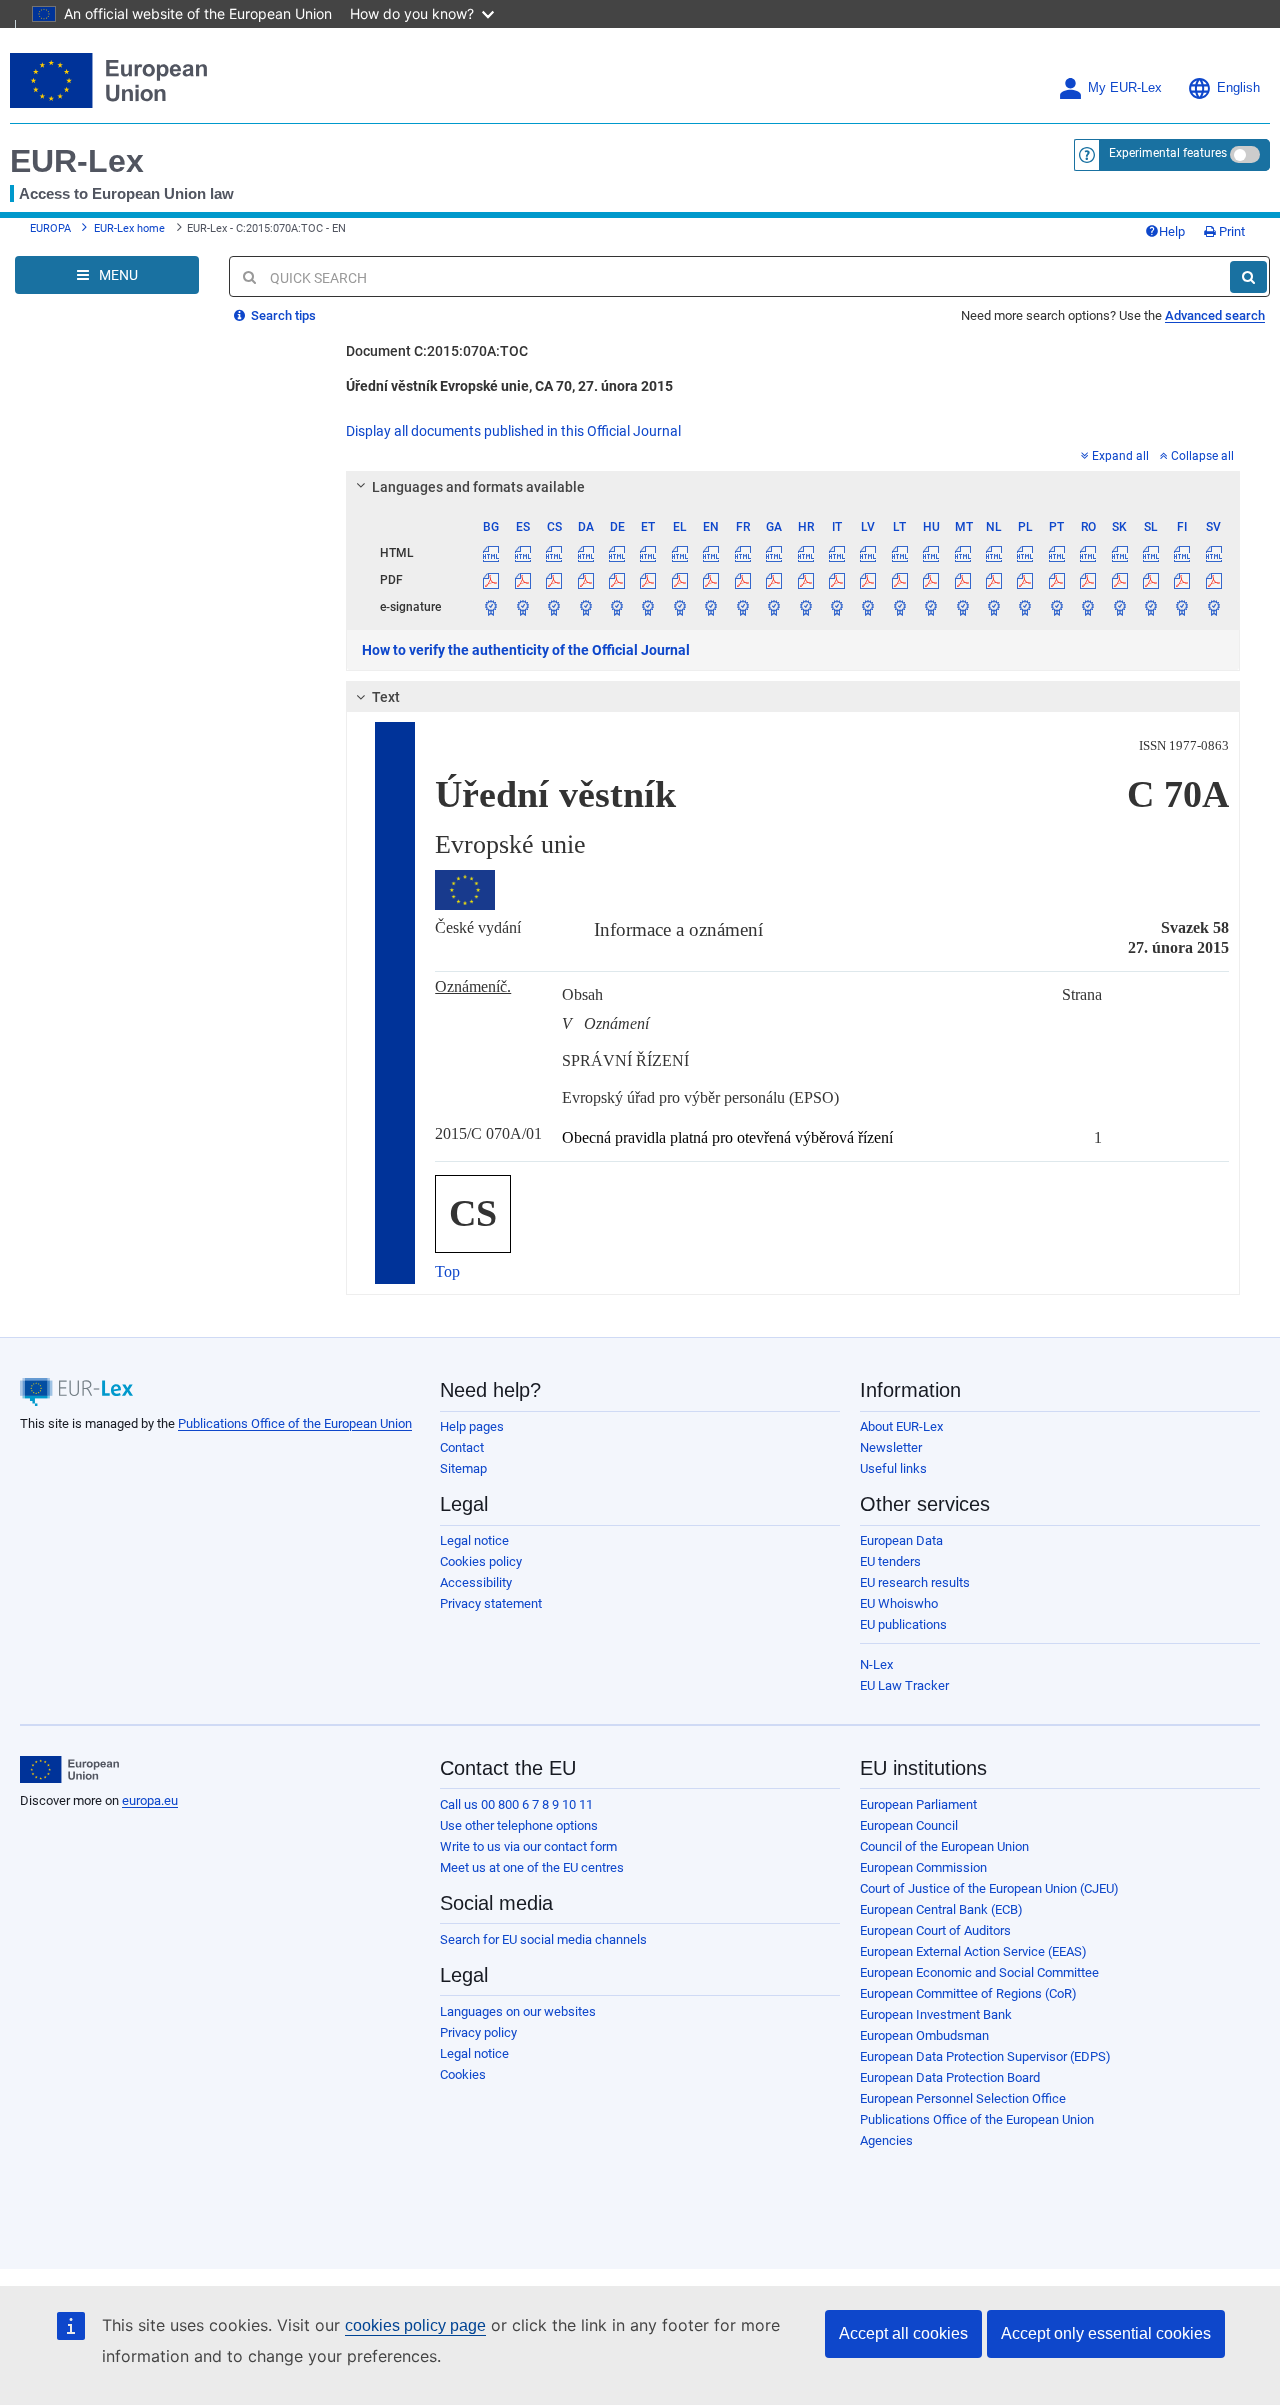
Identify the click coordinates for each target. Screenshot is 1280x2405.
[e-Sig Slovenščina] (1151, 607)
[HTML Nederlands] (994, 553)
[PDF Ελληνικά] (680, 580)
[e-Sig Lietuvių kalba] (900, 607)
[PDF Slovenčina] (1119, 580)
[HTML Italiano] (837, 553)
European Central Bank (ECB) (941, 1909)
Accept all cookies (903, 2333)
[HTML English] (711, 553)
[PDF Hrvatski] (805, 580)
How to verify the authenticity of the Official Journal (526, 650)
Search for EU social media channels (543, 1939)
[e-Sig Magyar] (931, 607)
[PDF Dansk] (585, 580)
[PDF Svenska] (1214, 580)
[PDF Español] (523, 580)
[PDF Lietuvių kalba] (900, 580)
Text (386, 697)
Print (1230, 231)
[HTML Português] (1057, 553)
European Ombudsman (924, 2035)
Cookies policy (481, 1561)
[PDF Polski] (1025, 580)
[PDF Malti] (962, 580)
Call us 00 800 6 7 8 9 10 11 (516, 1804)
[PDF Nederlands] (994, 580)
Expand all (1120, 456)
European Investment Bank (936, 2014)
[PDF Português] (1057, 580)
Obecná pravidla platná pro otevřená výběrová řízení (727, 1137)
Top (447, 1271)
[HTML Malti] (962, 553)
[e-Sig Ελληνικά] (680, 607)
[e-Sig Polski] (1025, 607)
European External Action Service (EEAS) (973, 1951)
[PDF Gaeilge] (774, 580)
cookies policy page (415, 2325)
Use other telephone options (519, 1825)
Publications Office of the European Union (295, 1423)
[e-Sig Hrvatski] (805, 607)
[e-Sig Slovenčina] (1119, 607)
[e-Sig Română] (1088, 607)
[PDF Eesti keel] (648, 580)
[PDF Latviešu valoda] (868, 580)
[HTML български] (491, 553)
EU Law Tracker (904, 1685)
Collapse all (1202, 456)
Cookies (463, 2074)
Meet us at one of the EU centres (532, 1867)
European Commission (923, 1867)
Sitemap (463, 1468)
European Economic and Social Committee (979, 1972)
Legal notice (474, 1540)
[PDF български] (491, 580)
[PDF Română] (1088, 580)
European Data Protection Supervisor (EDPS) (985, 2056)
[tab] (793, 487)
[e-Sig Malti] (962, 607)
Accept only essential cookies (1106, 2333)
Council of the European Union (944, 1846)
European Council (909, 1825)
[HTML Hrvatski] (805, 553)
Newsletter (891, 1447)
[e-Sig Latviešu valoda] (868, 607)
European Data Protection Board (950, 2077)
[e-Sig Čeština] (554, 607)
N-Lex (876, 1664)
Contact (462, 1447)
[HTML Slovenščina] (1151, 553)
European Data (901, 1540)
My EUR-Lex (1125, 88)
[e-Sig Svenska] (1214, 607)
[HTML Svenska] (1214, 553)
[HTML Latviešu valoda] (868, 553)
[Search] (1248, 277)
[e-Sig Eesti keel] (648, 607)
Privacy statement (491, 1603)
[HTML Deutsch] (617, 553)
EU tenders (890, 1561)
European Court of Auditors (935, 1930)
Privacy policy (478, 2032)
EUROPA (50, 228)
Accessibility (476, 1582)
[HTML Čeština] (554, 553)
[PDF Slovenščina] (1151, 580)
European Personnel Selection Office (963, 2098)
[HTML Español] (523, 553)
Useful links (893, 1468)
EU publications (903, 1624)
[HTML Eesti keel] (648, 553)
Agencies (886, 2140)
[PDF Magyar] (931, 580)
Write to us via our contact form (528, 1846)
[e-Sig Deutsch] (617, 607)
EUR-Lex (77, 161)
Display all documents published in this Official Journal (513, 431)
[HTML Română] (1088, 553)
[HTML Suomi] (1182, 553)
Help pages (472, 1426)
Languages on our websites (518, 2011)
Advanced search (1215, 315)
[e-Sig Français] (743, 607)
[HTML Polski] (1025, 553)
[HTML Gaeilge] (774, 553)
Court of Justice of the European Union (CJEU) (989, 1888)
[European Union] (69, 1770)
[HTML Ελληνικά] (680, 553)
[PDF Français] (743, 580)
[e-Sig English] (711, 607)
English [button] (1238, 88)
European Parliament (918, 1804)
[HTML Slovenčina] (1119, 553)
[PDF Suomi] (1182, 580)
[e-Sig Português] (1057, 607)
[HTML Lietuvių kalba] (900, 553)
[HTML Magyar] (931, 553)
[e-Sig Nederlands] (994, 607)
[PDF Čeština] (554, 580)
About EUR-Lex (901, 1426)
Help (1172, 231)
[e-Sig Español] (523, 607)
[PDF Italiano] (837, 580)
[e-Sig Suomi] (1182, 607)
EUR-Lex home (129, 228)
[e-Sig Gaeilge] (774, 607)
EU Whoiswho (899, 1603)
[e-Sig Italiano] (837, 607)
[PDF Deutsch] (617, 580)
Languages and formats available (478, 487)
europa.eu (150, 1800)
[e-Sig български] (491, 607)
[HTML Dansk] (585, 553)
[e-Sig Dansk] (585, 607)
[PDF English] (711, 580)
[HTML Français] (743, 553)
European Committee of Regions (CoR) (968, 1993)
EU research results (915, 1582)
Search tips (282, 315)
